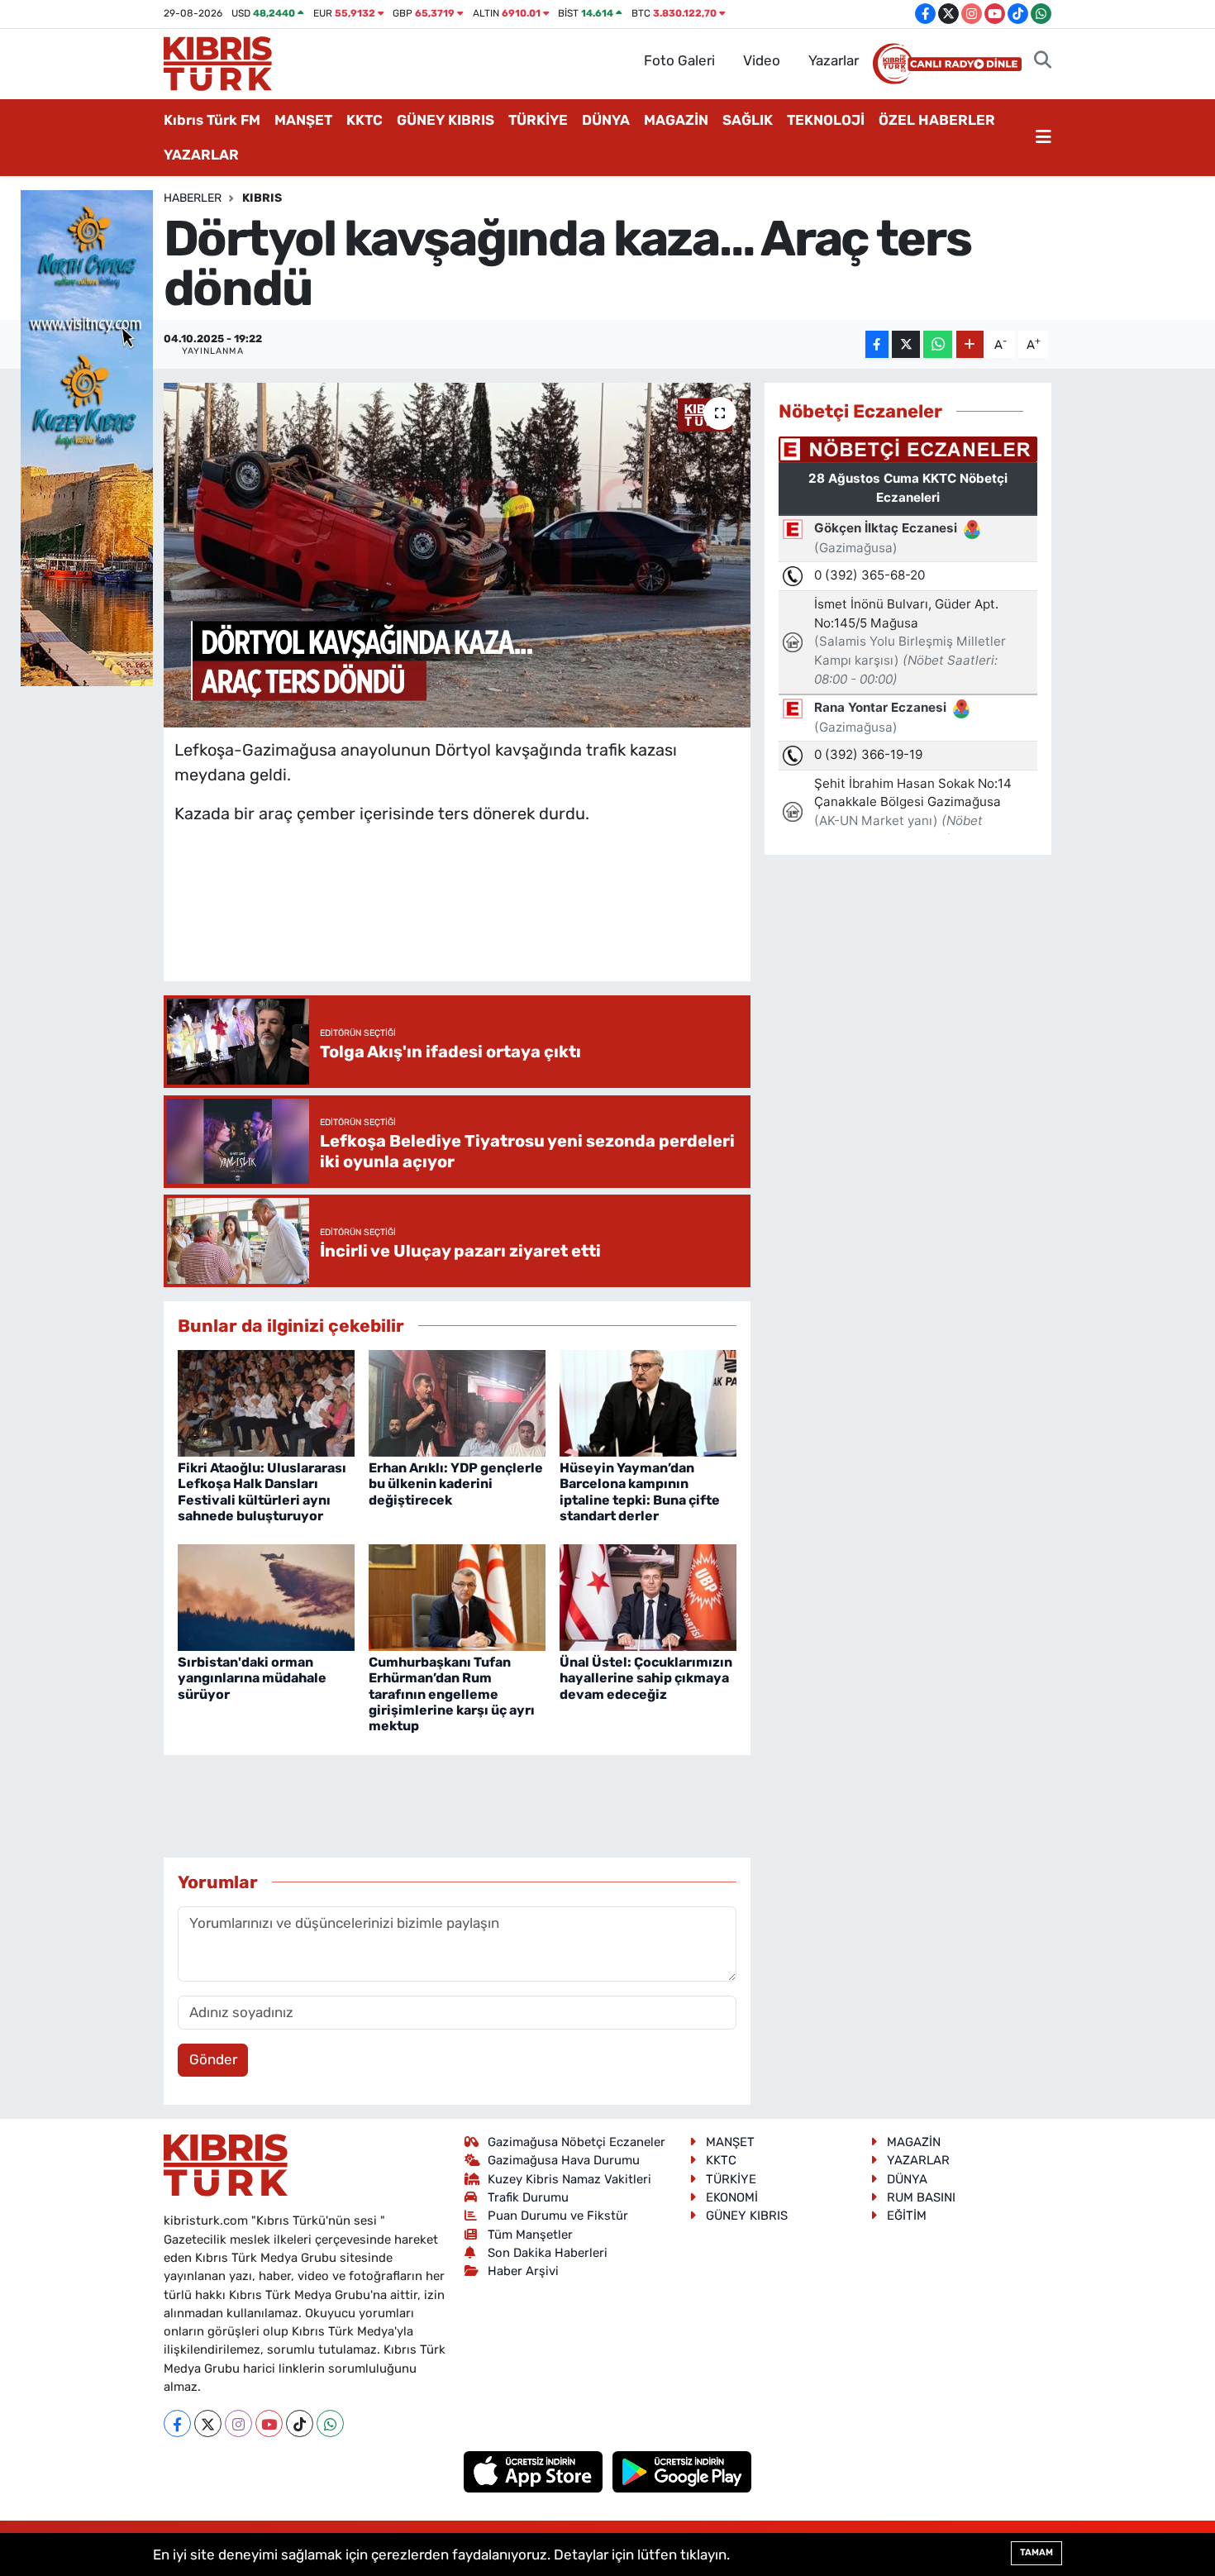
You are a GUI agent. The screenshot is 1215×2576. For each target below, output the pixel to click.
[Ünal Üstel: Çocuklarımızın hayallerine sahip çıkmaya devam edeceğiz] (648, 1596)
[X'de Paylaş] (906, 344)
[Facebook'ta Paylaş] (877, 344)
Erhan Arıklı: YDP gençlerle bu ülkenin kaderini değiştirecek (456, 1484)
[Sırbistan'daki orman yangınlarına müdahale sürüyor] (266, 1596)
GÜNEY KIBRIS (445, 120)
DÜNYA (606, 120)
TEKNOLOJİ (826, 120)
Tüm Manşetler (530, 2235)
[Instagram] (238, 2423)
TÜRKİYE (538, 120)
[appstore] (535, 2471)
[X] (208, 2423)
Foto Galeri (679, 60)
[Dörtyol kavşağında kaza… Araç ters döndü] (457, 555)
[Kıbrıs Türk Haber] (218, 62)
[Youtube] (269, 2423)
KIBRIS (262, 198)
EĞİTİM (907, 2216)
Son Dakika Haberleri (548, 2253)
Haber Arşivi (523, 2271)
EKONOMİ (732, 2197)
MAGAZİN (676, 120)
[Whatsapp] (330, 2423)
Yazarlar (834, 60)
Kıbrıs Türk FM (212, 120)
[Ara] (1043, 61)
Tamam (1036, 2552)
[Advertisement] (475, 919)
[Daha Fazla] (970, 344)
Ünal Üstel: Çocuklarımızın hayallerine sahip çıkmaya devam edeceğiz (646, 1678)
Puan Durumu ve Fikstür (558, 2216)
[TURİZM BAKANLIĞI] (87, 436)
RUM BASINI (921, 2197)
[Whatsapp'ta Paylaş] (938, 344)
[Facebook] (177, 2423)
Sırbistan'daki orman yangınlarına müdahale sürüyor (252, 1678)
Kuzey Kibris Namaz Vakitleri (569, 2179)
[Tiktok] (300, 2423)
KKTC (364, 120)
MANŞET (303, 120)
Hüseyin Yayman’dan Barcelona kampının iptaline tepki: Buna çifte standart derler (640, 1492)
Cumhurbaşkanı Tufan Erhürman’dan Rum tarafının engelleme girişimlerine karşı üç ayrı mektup (452, 1694)
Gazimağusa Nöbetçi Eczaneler (577, 2142)
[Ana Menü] (1043, 138)
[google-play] (682, 2471)
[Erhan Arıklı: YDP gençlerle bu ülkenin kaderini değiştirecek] (457, 1402)
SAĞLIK (748, 120)
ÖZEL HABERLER (937, 120)
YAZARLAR (201, 155)
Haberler (193, 198)
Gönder (213, 2059)
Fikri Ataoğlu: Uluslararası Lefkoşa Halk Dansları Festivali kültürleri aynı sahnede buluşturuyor (262, 1492)
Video (762, 60)
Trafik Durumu (528, 2197)
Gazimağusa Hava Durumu (564, 2160)
